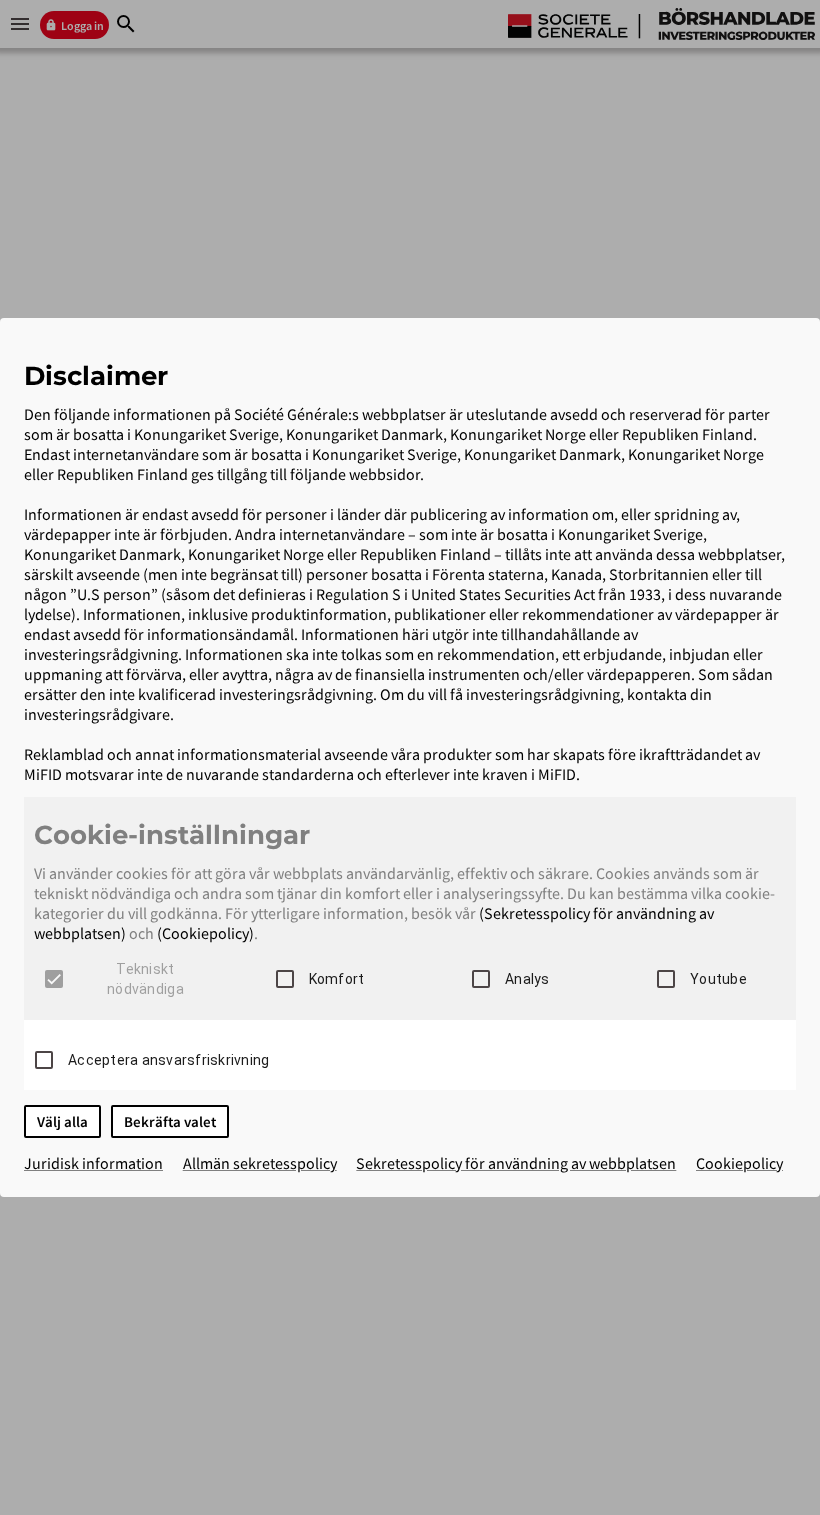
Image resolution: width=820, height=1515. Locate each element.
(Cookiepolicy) (205, 933)
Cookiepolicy (739, 1163)
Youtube (718, 979)
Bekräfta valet (170, 1121)
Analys (527, 979)
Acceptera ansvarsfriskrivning (168, 1060)
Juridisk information (93, 1163)
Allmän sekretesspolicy (260, 1163)
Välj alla (62, 1121)
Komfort (337, 979)
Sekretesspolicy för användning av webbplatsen (516, 1163)
